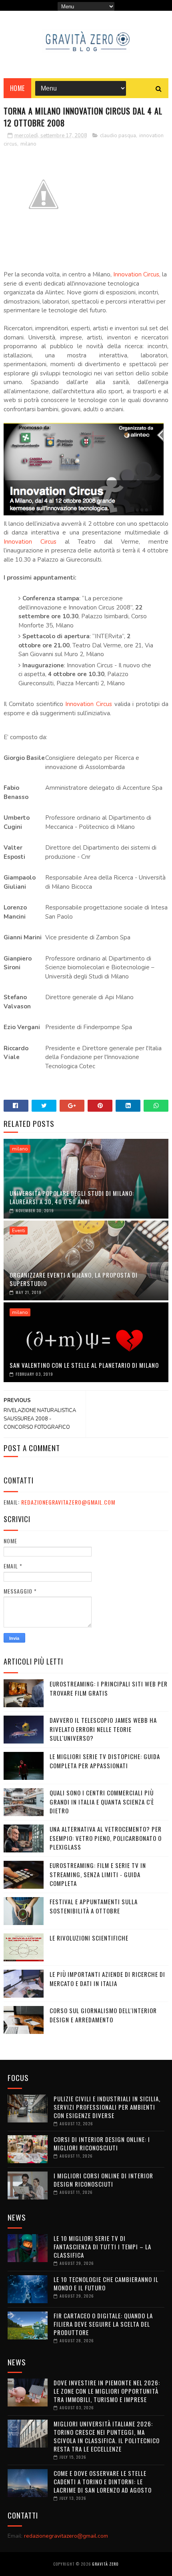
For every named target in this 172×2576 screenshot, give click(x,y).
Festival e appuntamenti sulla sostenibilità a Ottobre (94, 1906)
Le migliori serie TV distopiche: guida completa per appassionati (105, 1761)
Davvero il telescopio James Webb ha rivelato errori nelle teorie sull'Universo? (103, 1729)
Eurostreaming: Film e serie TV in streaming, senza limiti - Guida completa (98, 1874)
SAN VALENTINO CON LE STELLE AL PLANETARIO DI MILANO (84, 1365)
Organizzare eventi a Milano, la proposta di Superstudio (74, 1279)
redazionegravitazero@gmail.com (68, 1502)
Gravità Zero (105, 2564)
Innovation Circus (30, 542)
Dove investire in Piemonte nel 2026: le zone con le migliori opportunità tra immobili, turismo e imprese (107, 2391)
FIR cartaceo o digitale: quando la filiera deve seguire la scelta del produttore (103, 2324)
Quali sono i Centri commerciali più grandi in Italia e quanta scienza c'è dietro (102, 1802)
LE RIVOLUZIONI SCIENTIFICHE (89, 1938)
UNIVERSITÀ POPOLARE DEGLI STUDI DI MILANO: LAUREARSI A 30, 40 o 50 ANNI (72, 1197)
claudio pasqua (118, 136)
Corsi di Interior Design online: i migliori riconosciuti (102, 2143)
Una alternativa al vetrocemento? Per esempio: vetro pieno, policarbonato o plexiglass (106, 1838)
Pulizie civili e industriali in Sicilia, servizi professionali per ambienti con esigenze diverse (107, 2107)
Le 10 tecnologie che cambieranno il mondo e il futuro (106, 2283)
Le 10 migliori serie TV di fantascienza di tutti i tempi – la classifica (102, 2247)
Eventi (19, 1231)
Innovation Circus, (137, 274)
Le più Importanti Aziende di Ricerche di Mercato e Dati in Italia (107, 1979)
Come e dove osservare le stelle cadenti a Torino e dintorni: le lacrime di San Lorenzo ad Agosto (103, 2481)
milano (28, 144)
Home (17, 88)
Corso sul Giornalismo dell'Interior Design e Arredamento (103, 2015)
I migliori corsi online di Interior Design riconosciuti (103, 2180)
